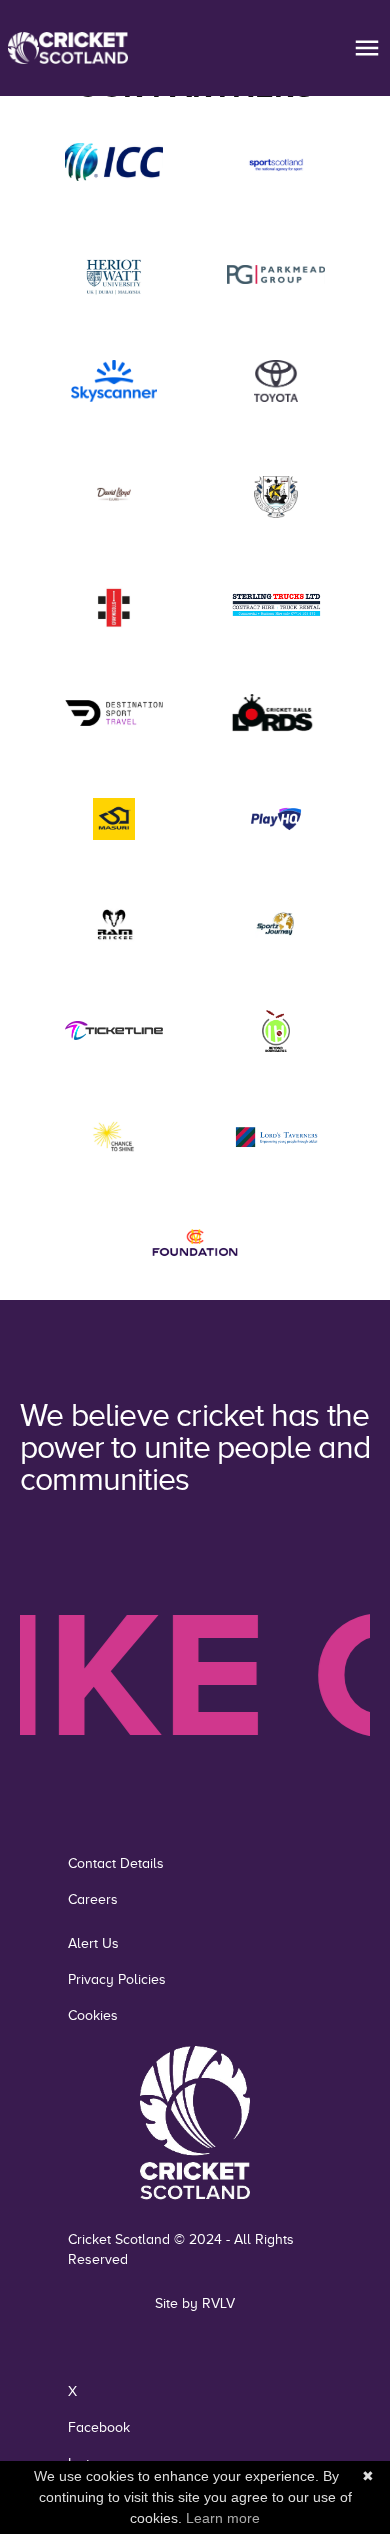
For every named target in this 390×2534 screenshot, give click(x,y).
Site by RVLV (195, 2303)
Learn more (223, 2518)
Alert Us (93, 1943)
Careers (93, 1899)
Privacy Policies (117, 1979)
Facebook (99, 2427)
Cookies (93, 2015)
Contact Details (116, 1863)
